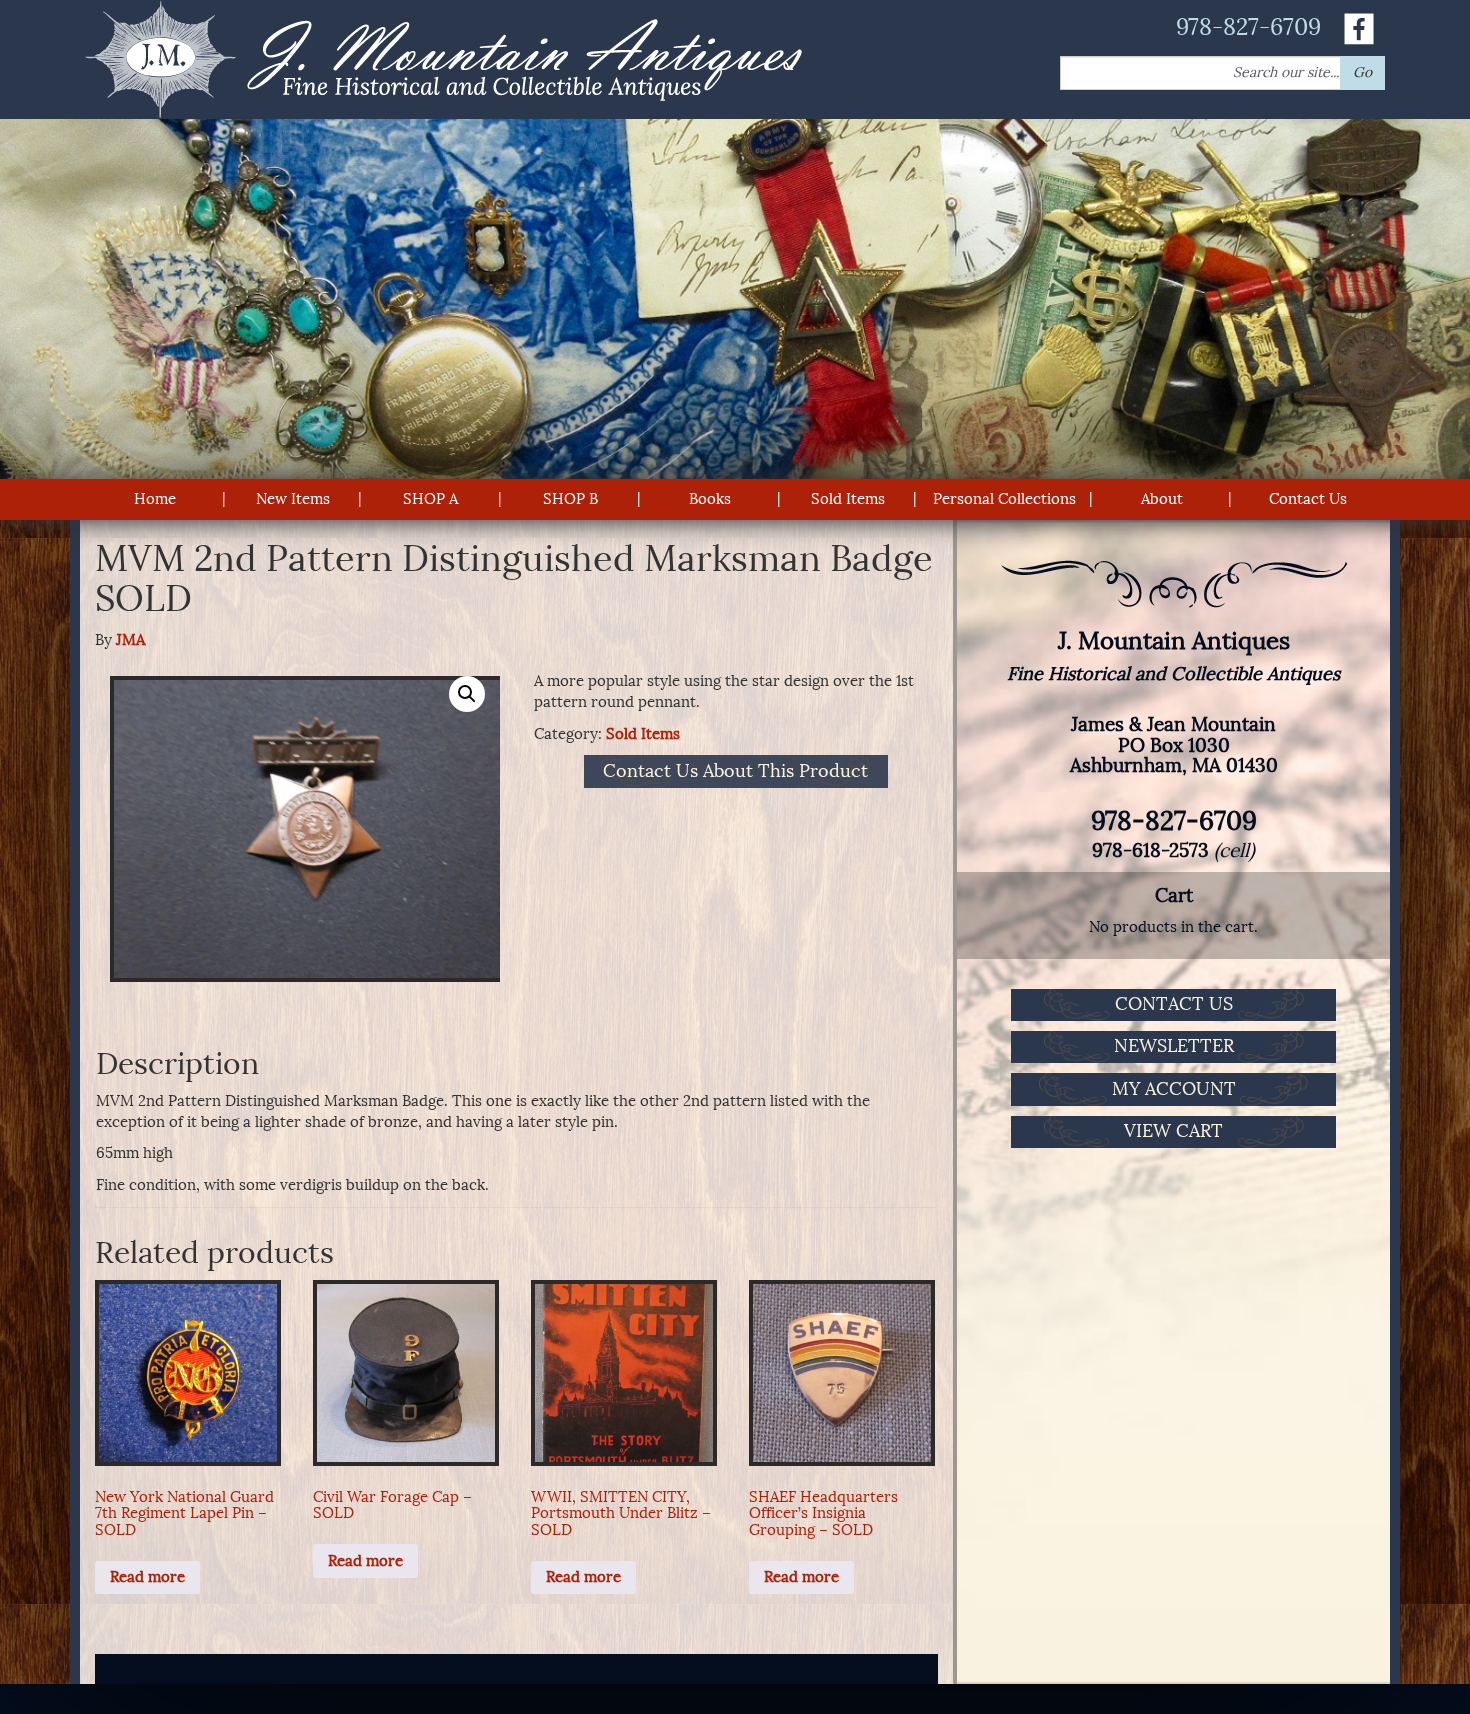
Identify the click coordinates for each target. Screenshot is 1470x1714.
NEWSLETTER (1174, 1046)
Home (155, 499)
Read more (147, 1577)
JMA (130, 640)
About (1162, 499)
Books (710, 499)
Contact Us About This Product (735, 772)
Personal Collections (1004, 499)
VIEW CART (1173, 1131)
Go (1362, 72)
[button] (467, 694)
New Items (293, 499)
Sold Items (848, 499)
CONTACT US (1174, 1004)
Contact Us (1308, 499)
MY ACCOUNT (1174, 1089)
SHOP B (570, 499)
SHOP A (430, 499)
